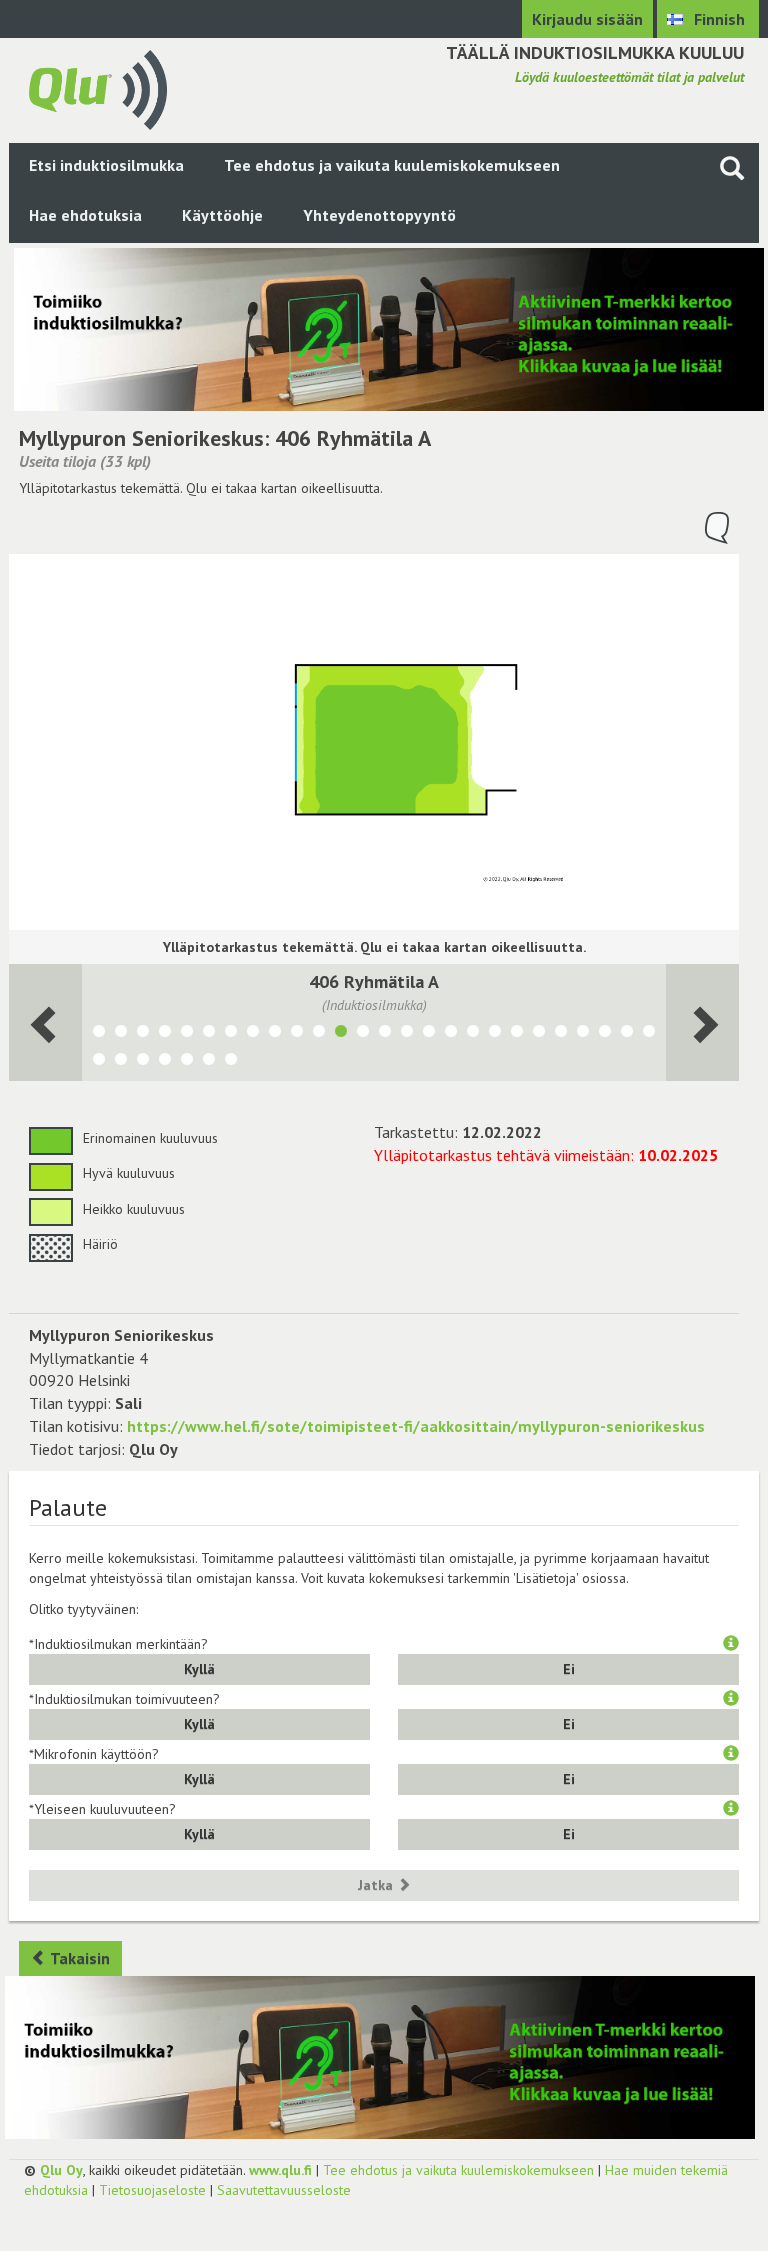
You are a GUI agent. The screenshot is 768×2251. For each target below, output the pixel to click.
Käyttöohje (222, 215)
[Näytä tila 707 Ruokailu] (473, 1034)
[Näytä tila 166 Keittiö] (209, 1034)
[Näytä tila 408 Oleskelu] (583, 1034)
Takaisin (78, 1958)
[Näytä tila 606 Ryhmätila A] (451, 1034)
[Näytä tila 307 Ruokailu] (517, 1034)
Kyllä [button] (199, 1669)
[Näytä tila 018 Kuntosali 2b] (143, 1062)
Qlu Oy (61, 2170)
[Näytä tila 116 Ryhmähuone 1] (627, 1034)
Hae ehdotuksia (85, 215)
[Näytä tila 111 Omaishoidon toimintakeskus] (275, 1034)
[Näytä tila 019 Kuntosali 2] (121, 1062)
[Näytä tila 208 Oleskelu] (649, 1034)
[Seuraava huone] (45, 1022)
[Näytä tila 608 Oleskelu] (561, 1034)
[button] (731, 1644)
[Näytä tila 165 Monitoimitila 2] (187, 1034)
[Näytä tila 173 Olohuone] (187, 1062)
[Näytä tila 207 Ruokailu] (99, 1062)
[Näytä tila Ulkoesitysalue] (99, 1034)
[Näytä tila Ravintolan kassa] (121, 1034)
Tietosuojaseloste (152, 2190)
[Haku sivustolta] (732, 167)
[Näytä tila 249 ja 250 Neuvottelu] (605, 1034)
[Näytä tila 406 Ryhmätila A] (341, 1034)
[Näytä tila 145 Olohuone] (231, 1062)
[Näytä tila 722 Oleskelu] (363, 1034)
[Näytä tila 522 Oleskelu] (385, 1034)
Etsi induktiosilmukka (106, 165)
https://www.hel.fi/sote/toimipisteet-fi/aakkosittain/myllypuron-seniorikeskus (416, 1426)
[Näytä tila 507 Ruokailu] (495, 1034)
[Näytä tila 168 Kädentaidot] (143, 1034)
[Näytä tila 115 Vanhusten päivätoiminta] (253, 1034)
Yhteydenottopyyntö (379, 215)
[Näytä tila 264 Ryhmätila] (297, 1034)
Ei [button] (569, 1669)
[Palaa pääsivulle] (98, 88)
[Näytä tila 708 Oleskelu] (539, 1034)
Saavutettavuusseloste (284, 2190)
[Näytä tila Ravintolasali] (209, 1062)
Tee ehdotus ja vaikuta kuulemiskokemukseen (392, 165)
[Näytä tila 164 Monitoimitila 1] (165, 1034)
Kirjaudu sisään (587, 19)
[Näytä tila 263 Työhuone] (319, 1034)
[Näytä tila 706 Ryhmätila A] (429, 1034)
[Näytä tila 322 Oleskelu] (407, 1034)
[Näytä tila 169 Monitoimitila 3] (231, 1034)
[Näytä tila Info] (165, 1062)
